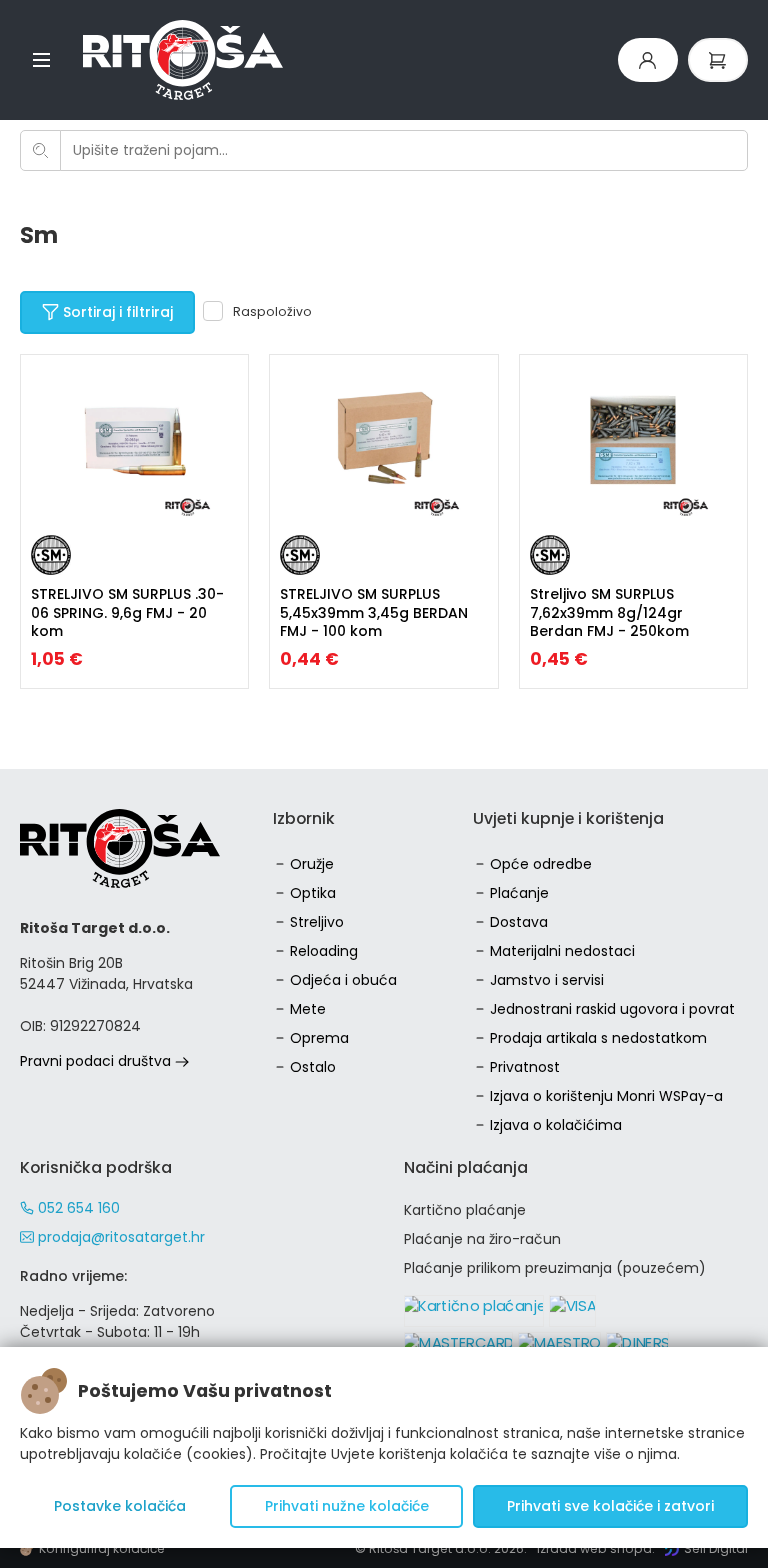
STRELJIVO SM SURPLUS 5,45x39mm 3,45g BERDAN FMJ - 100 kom (374, 612)
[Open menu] (41, 59)
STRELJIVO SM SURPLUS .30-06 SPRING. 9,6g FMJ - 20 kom (127, 612)
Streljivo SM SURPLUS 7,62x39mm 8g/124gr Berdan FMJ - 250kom (609, 612)
